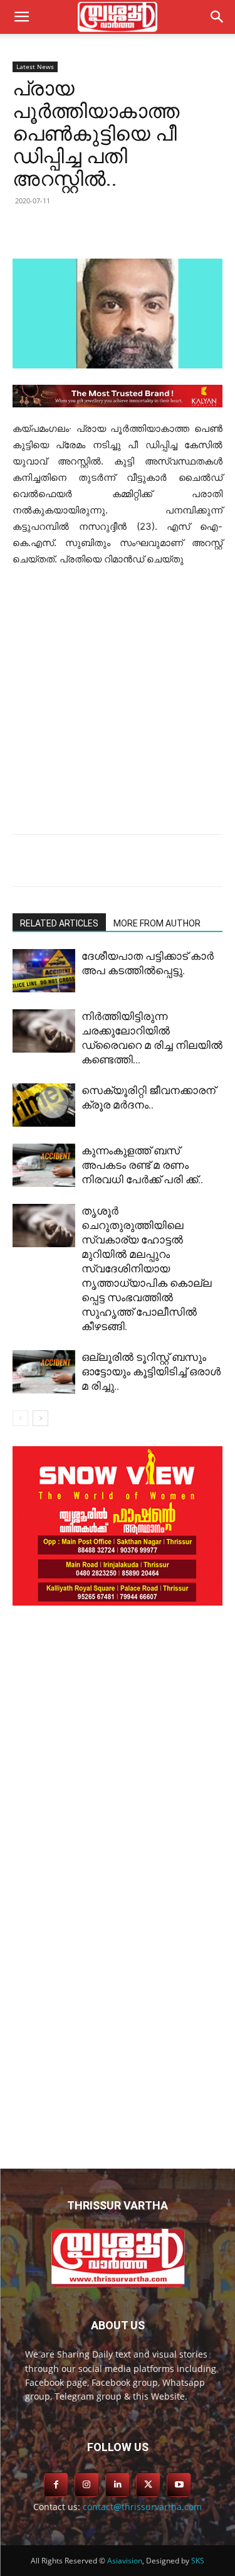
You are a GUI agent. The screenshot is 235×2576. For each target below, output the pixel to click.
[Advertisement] (118, 701)
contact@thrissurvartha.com (142, 2507)
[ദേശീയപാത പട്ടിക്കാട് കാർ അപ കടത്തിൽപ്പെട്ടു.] (44, 971)
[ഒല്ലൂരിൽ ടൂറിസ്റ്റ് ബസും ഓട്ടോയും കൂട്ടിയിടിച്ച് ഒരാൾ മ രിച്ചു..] (44, 1372)
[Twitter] (93, 229)
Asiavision (125, 2561)
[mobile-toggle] (21, 17)
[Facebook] (65, 229)
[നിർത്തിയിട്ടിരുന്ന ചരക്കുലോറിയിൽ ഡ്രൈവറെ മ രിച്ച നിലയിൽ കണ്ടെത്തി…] (44, 1031)
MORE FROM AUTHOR (157, 923)
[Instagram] (87, 2485)
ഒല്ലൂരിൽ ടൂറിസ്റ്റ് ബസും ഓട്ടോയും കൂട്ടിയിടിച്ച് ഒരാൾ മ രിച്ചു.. (151, 1371)
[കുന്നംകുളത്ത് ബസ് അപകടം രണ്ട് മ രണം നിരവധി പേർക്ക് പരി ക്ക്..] (44, 1165)
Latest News (35, 67)
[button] (217, 17)
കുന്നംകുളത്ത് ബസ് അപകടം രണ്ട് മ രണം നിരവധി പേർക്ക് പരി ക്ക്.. (142, 1165)
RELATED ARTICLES (59, 923)
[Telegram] (151, 229)
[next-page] (40, 1418)
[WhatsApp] (180, 229)
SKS (198, 2561)
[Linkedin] (122, 229)
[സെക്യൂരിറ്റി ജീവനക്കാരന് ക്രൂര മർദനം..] (44, 1105)
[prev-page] (20, 1418)
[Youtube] (179, 2485)
